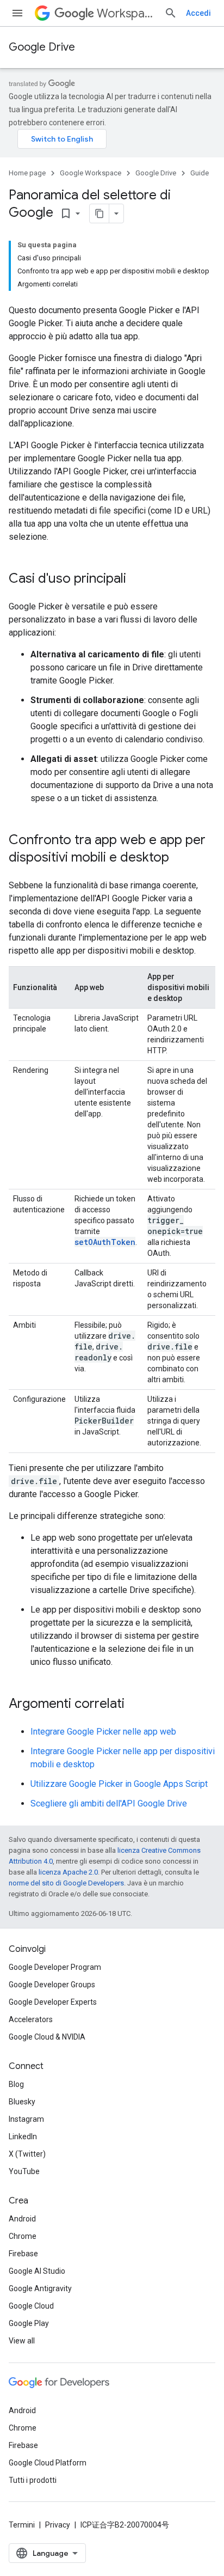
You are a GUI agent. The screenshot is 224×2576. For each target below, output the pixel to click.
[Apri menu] (17, 13)
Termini (22, 2525)
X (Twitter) (27, 2154)
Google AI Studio (37, 2271)
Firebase (23, 2254)
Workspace (126, 13)
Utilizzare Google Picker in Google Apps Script (119, 1784)
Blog (16, 2084)
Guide (200, 173)
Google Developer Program (55, 1967)
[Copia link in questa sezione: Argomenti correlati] (135, 1705)
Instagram (26, 2119)
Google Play (29, 2323)
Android (22, 2219)
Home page (27, 173)
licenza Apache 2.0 (68, 1872)
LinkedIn (23, 2137)
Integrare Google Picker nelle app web (103, 1732)
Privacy (58, 2525)
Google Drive (42, 47)
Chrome (23, 2236)
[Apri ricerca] (171, 13)
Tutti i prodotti (33, 2480)
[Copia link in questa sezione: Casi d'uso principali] (137, 579)
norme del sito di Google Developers (66, 1883)
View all (22, 2341)
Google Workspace (91, 173)
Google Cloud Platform (48, 2463)
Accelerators (31, 2019)
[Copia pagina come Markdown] (99, 213)
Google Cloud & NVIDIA (47, 2037)
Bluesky (22, 2102)
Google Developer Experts (53, 2002)
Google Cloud (31, 2306)
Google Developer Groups (52, 1985)
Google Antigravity (40, 2288)
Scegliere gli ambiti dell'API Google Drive (109, 1803)
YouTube (24, 2171)
